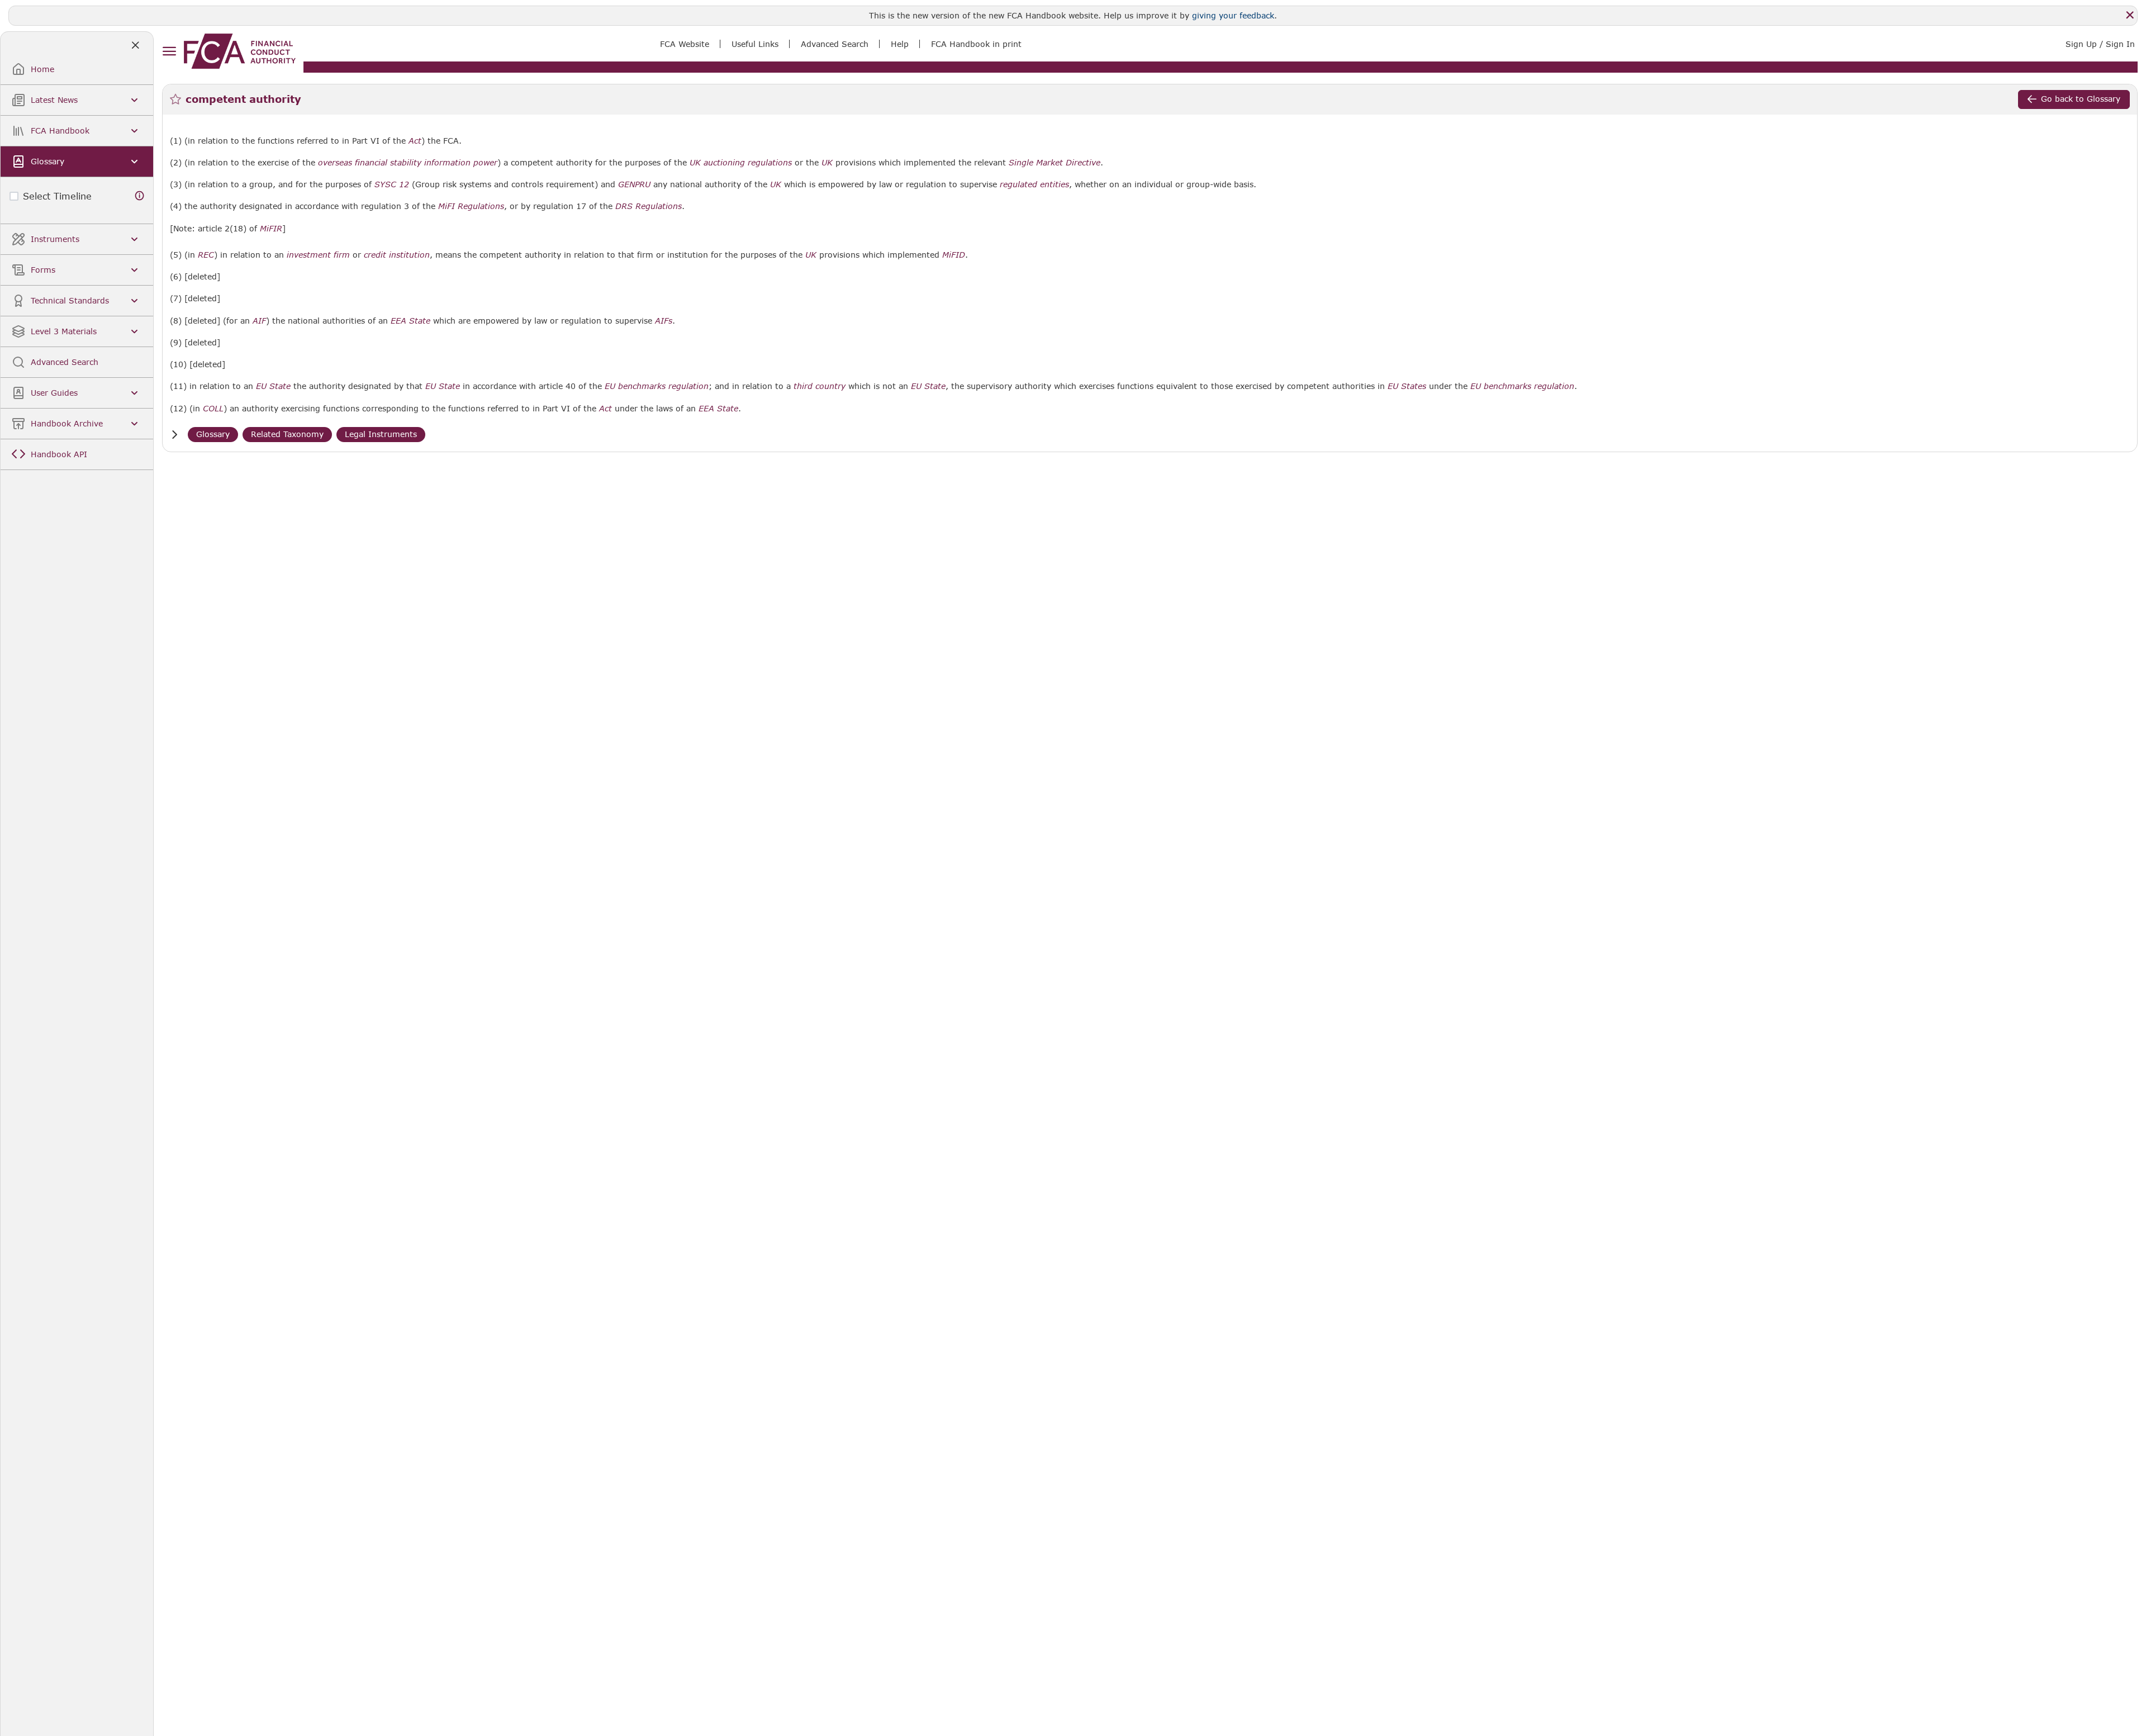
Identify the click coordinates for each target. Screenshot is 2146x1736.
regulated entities (1034, 184)
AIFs (664, 321)
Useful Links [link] (755, 44)
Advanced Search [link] (835, 44)
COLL (213, 409)
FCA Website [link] (685, 44)
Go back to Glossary (2081, 99)
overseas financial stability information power (408, 163)
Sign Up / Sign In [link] (2100, 44)
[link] (240, 51)
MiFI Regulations (471, 206)
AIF (259, 321)
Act (415, 141)
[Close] (2130, 15)
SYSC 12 (392, 184)
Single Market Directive (1055, 163)
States (1414, 386)
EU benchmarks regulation (657, 386)
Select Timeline (57, 196)
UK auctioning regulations (741, 163)
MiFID (954, 255)
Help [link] (900, 44)
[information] (140, 196)
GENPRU (634, 184)
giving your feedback (1233, 15)
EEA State (410, 321)
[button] (174, 435)
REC (206, 255)
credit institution (397, 255)
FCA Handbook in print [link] (976, 44)
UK (827, 163)
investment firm (318, 255)
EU (261, 386)
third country (820, 386)
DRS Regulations (649, 206)
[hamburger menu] (169, 52)
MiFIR (271, 229)
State (280, 386)
